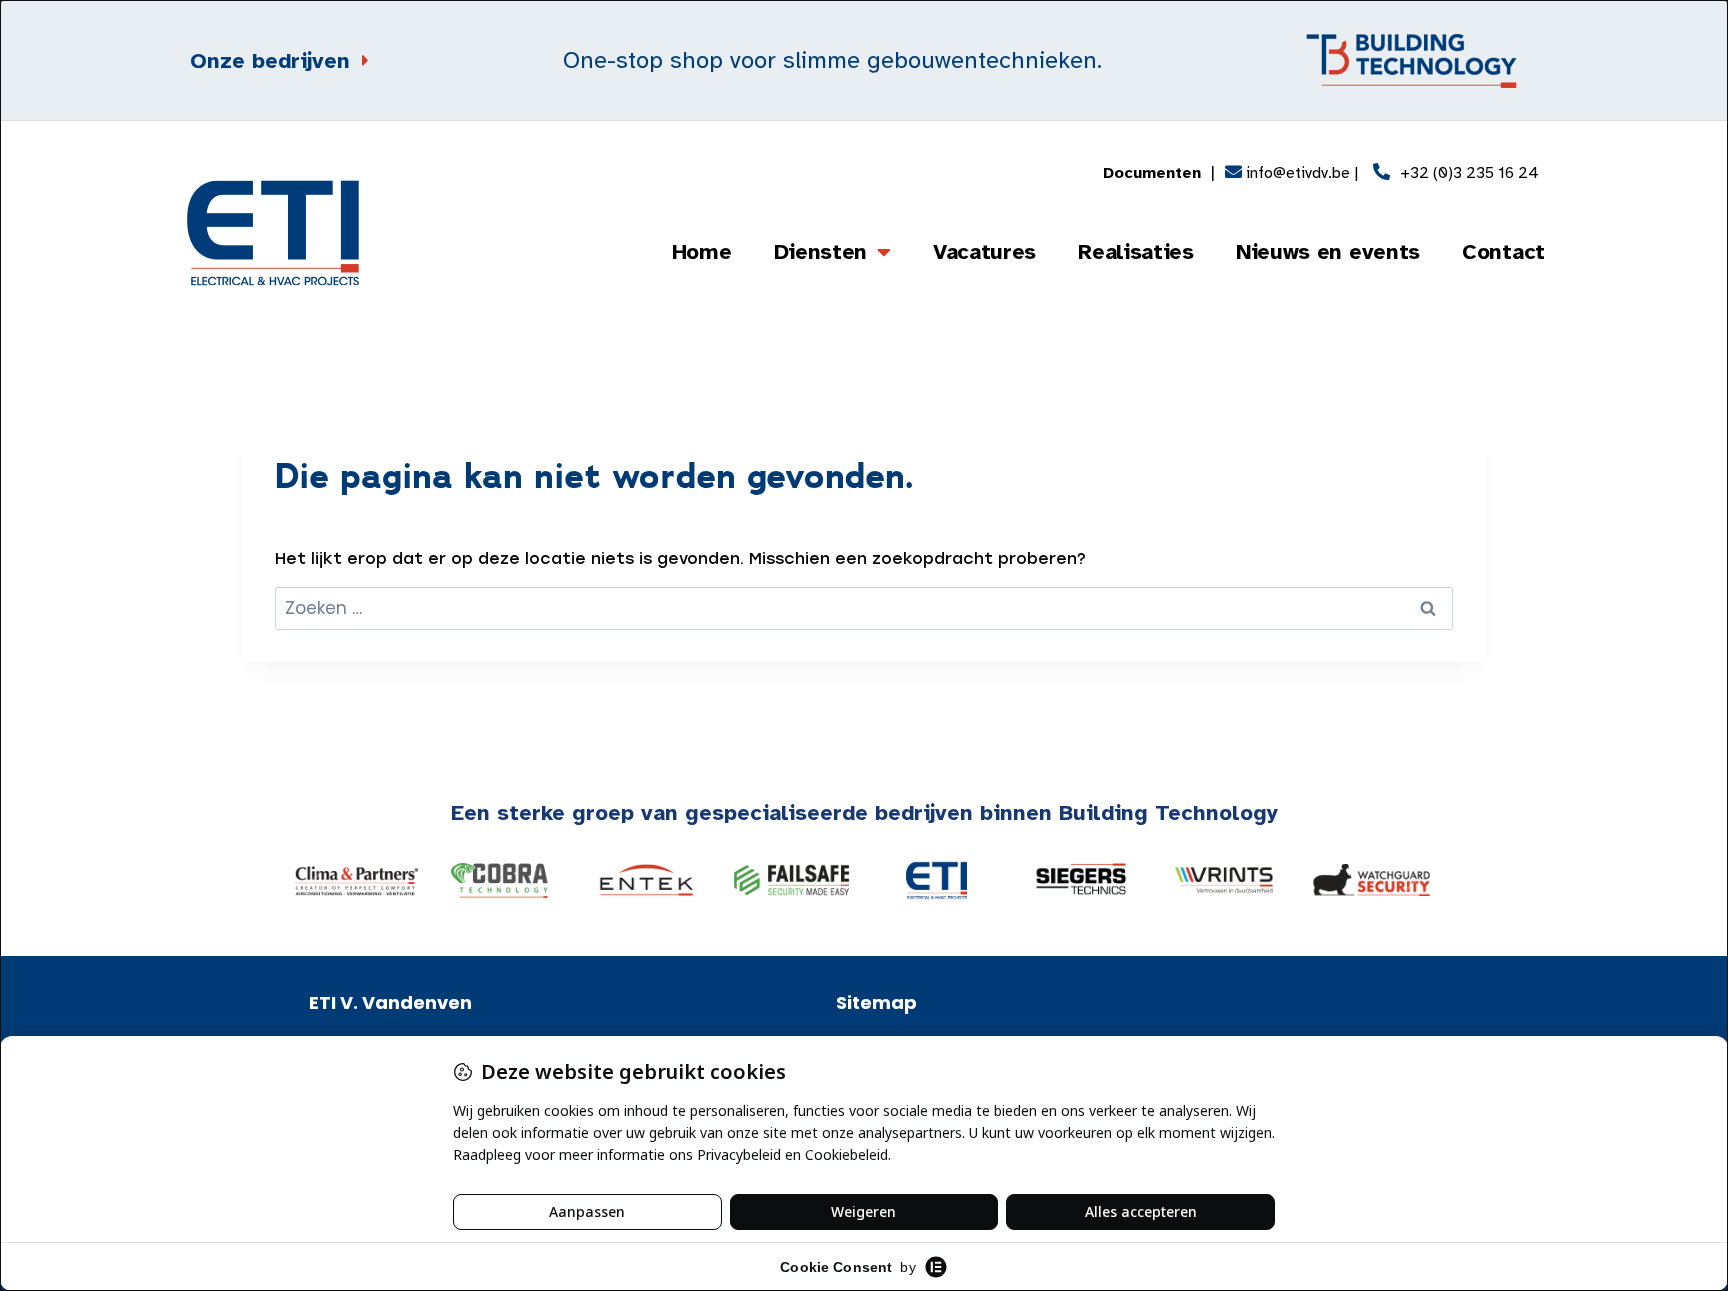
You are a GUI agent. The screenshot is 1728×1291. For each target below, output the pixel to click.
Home (702, 251)
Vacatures (984, 251)
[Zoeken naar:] (864, 608)
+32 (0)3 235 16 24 (1469, 173)
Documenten (1152, 173)
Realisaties (1136, 251)
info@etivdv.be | (1300, 173)
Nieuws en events (1328, 251)
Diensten (821, 251)
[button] (316, 880)
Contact (1503, 251)
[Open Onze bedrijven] (364, 60)
